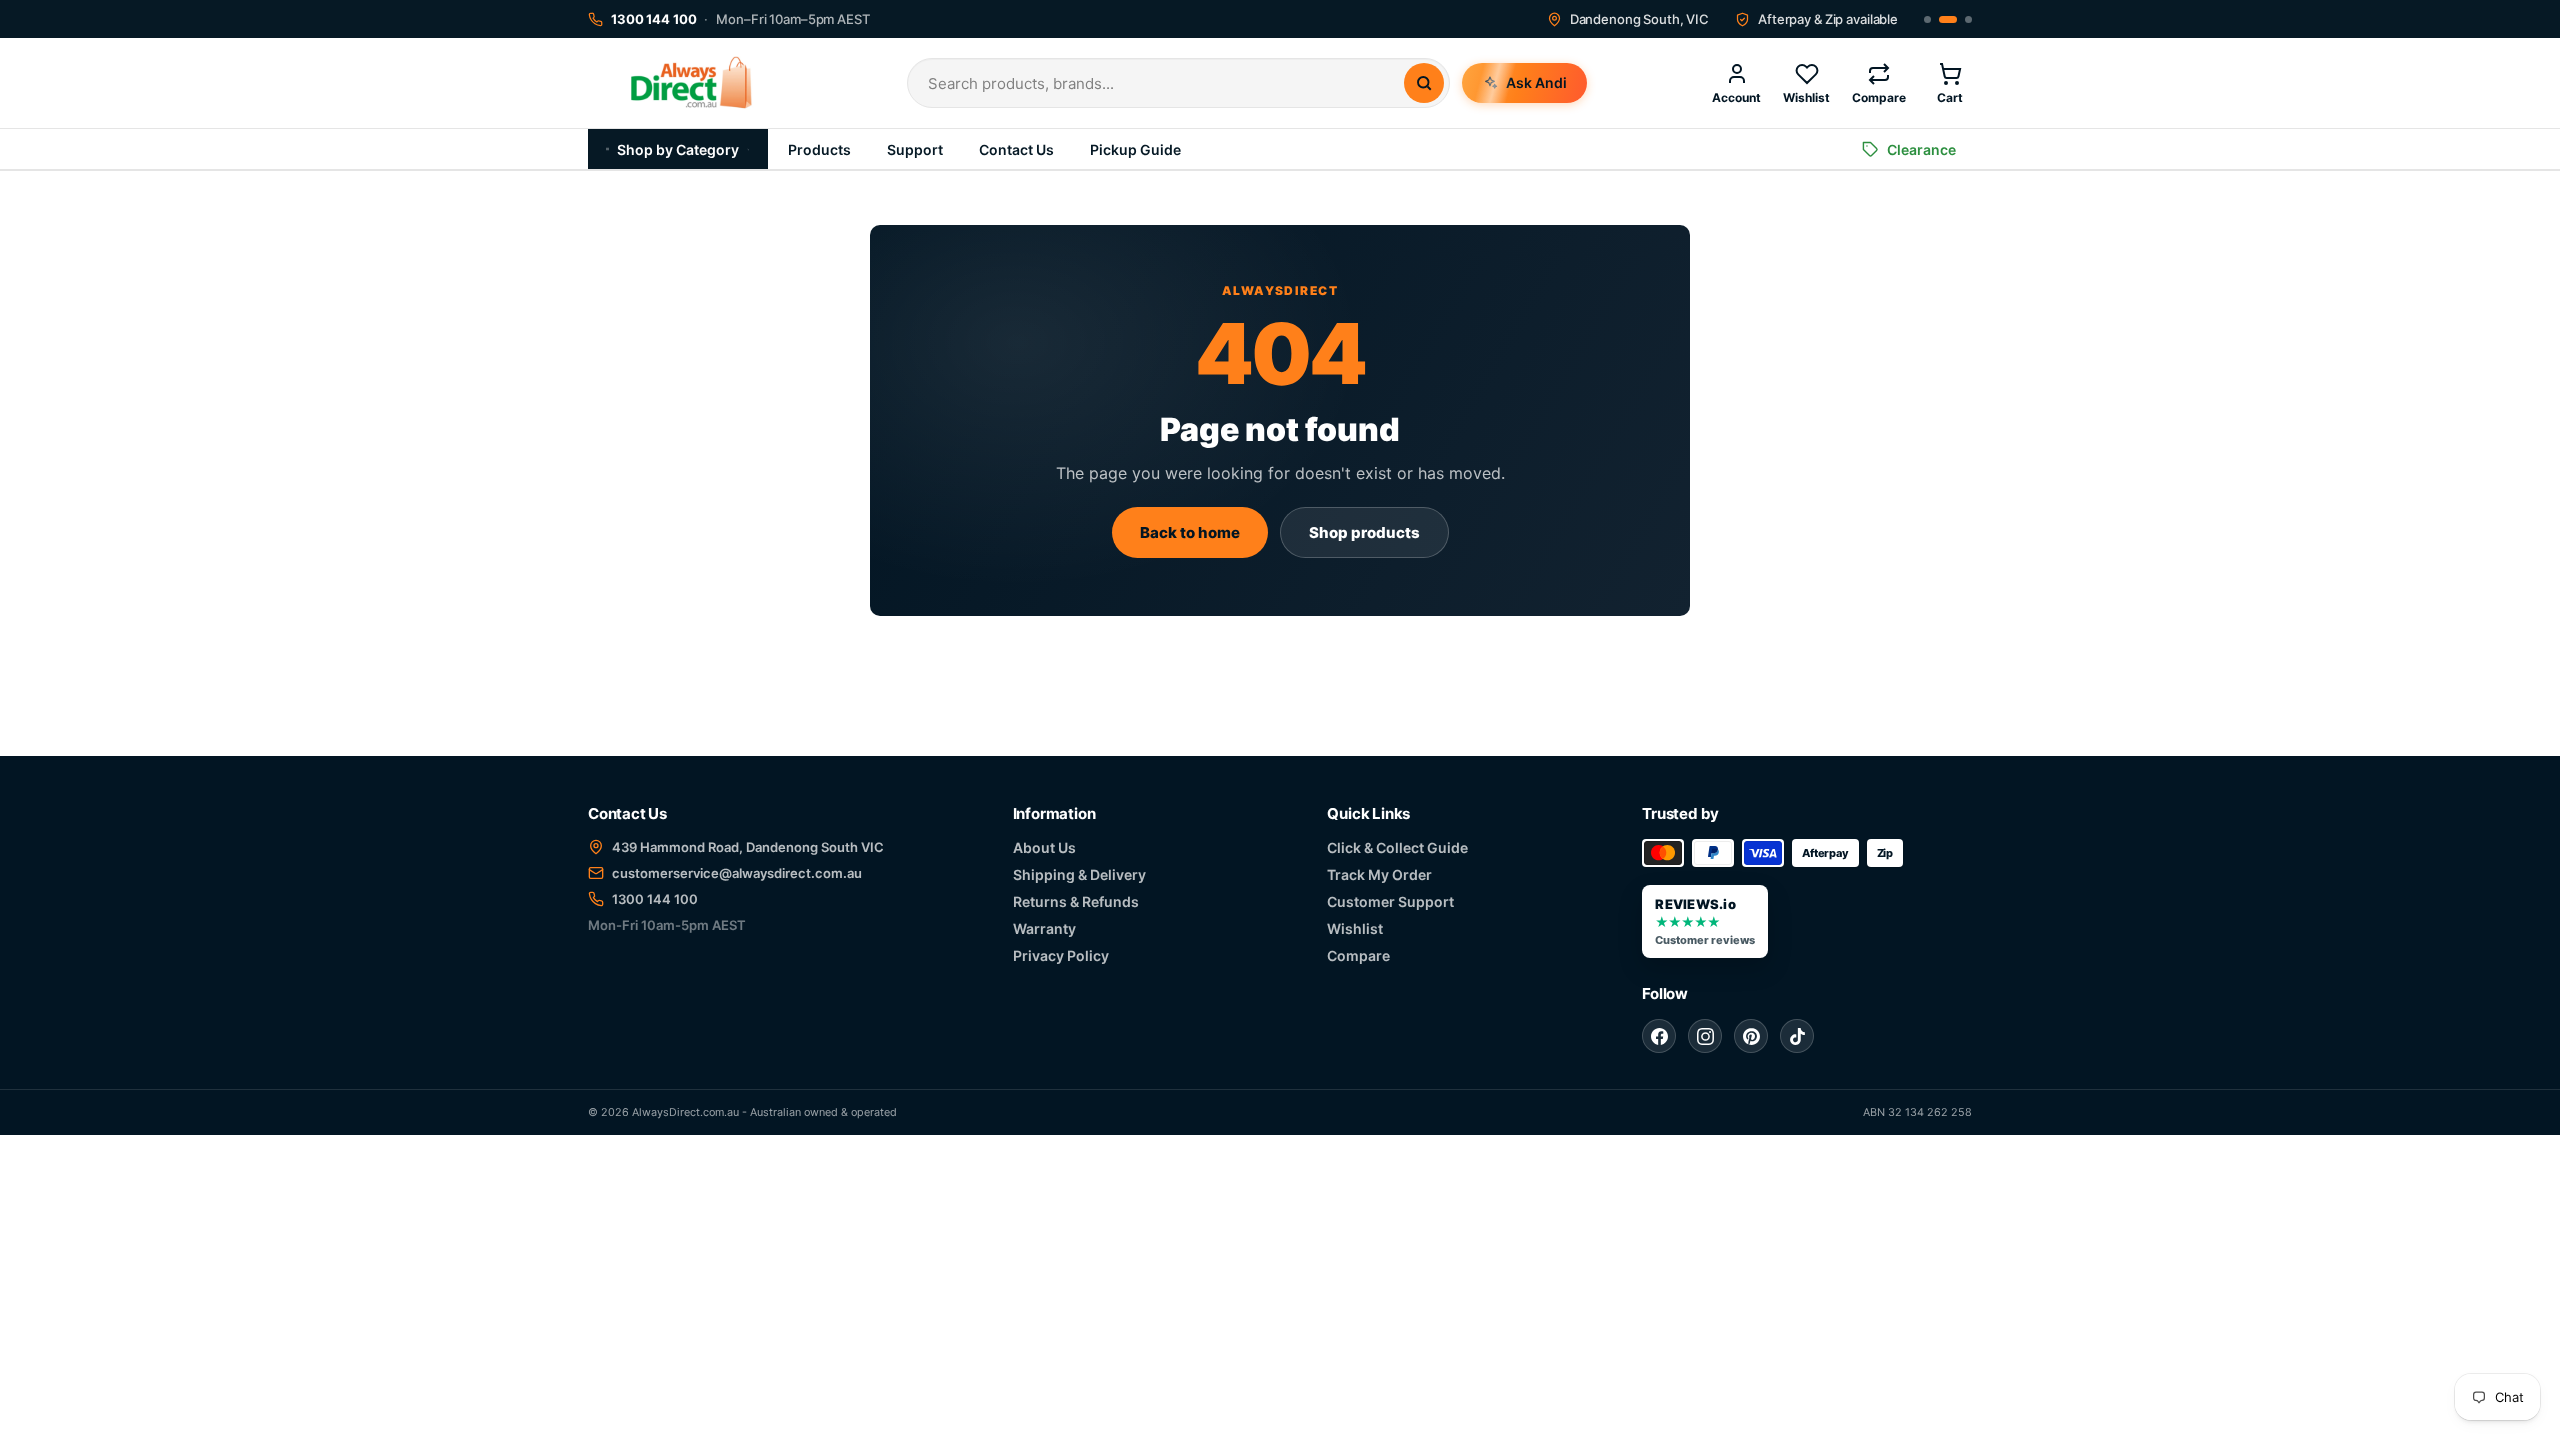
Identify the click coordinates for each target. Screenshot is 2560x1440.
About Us (1044, 847)
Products (819, 149)
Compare (1358, 955)
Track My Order (1379, 874)
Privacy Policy (1061, 955)
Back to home (1190, 532)
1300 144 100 (655, 899)
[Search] (1424, 83)
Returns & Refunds (1076, 901)
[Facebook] (1659, 1036)
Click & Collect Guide (1397, 847)
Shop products (1364, 532)
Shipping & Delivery (1079, 874)
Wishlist (1355, 928)
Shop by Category (678, 149)
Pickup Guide (1135, 149)
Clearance (1921, 149)
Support (915, 149)
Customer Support (1390, 901)
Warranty (1044, 928)
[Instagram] (1705, 1036)
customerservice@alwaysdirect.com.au (737, 873)
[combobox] (1166, 83)
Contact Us (1016, 149)
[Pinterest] (1751, 1036)
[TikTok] (1797, 1036)
